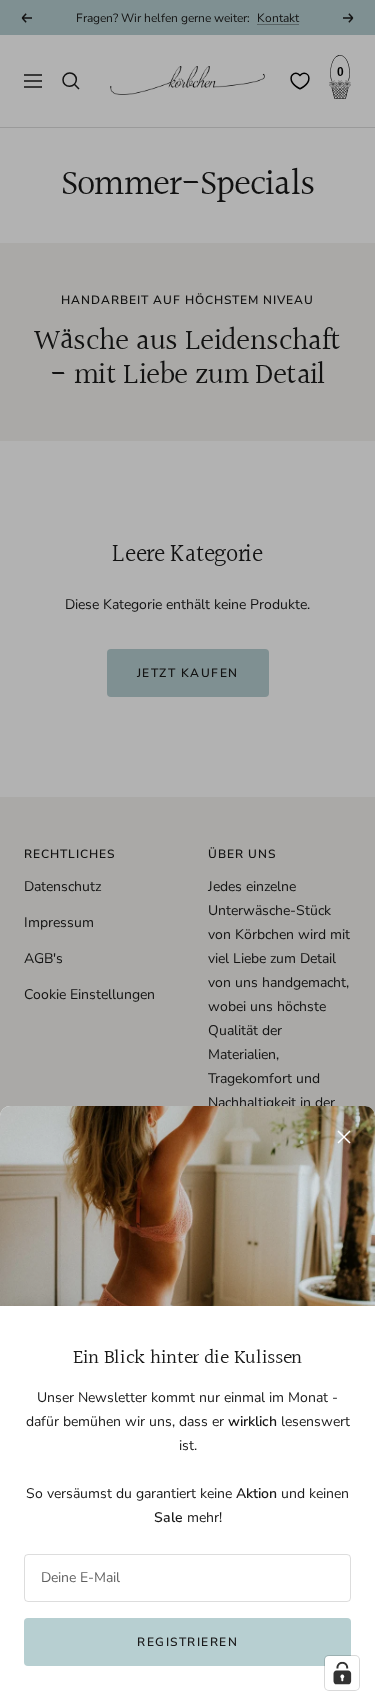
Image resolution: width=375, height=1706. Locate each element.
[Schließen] (344, 1137)
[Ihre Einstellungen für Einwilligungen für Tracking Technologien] (342, 1673)
